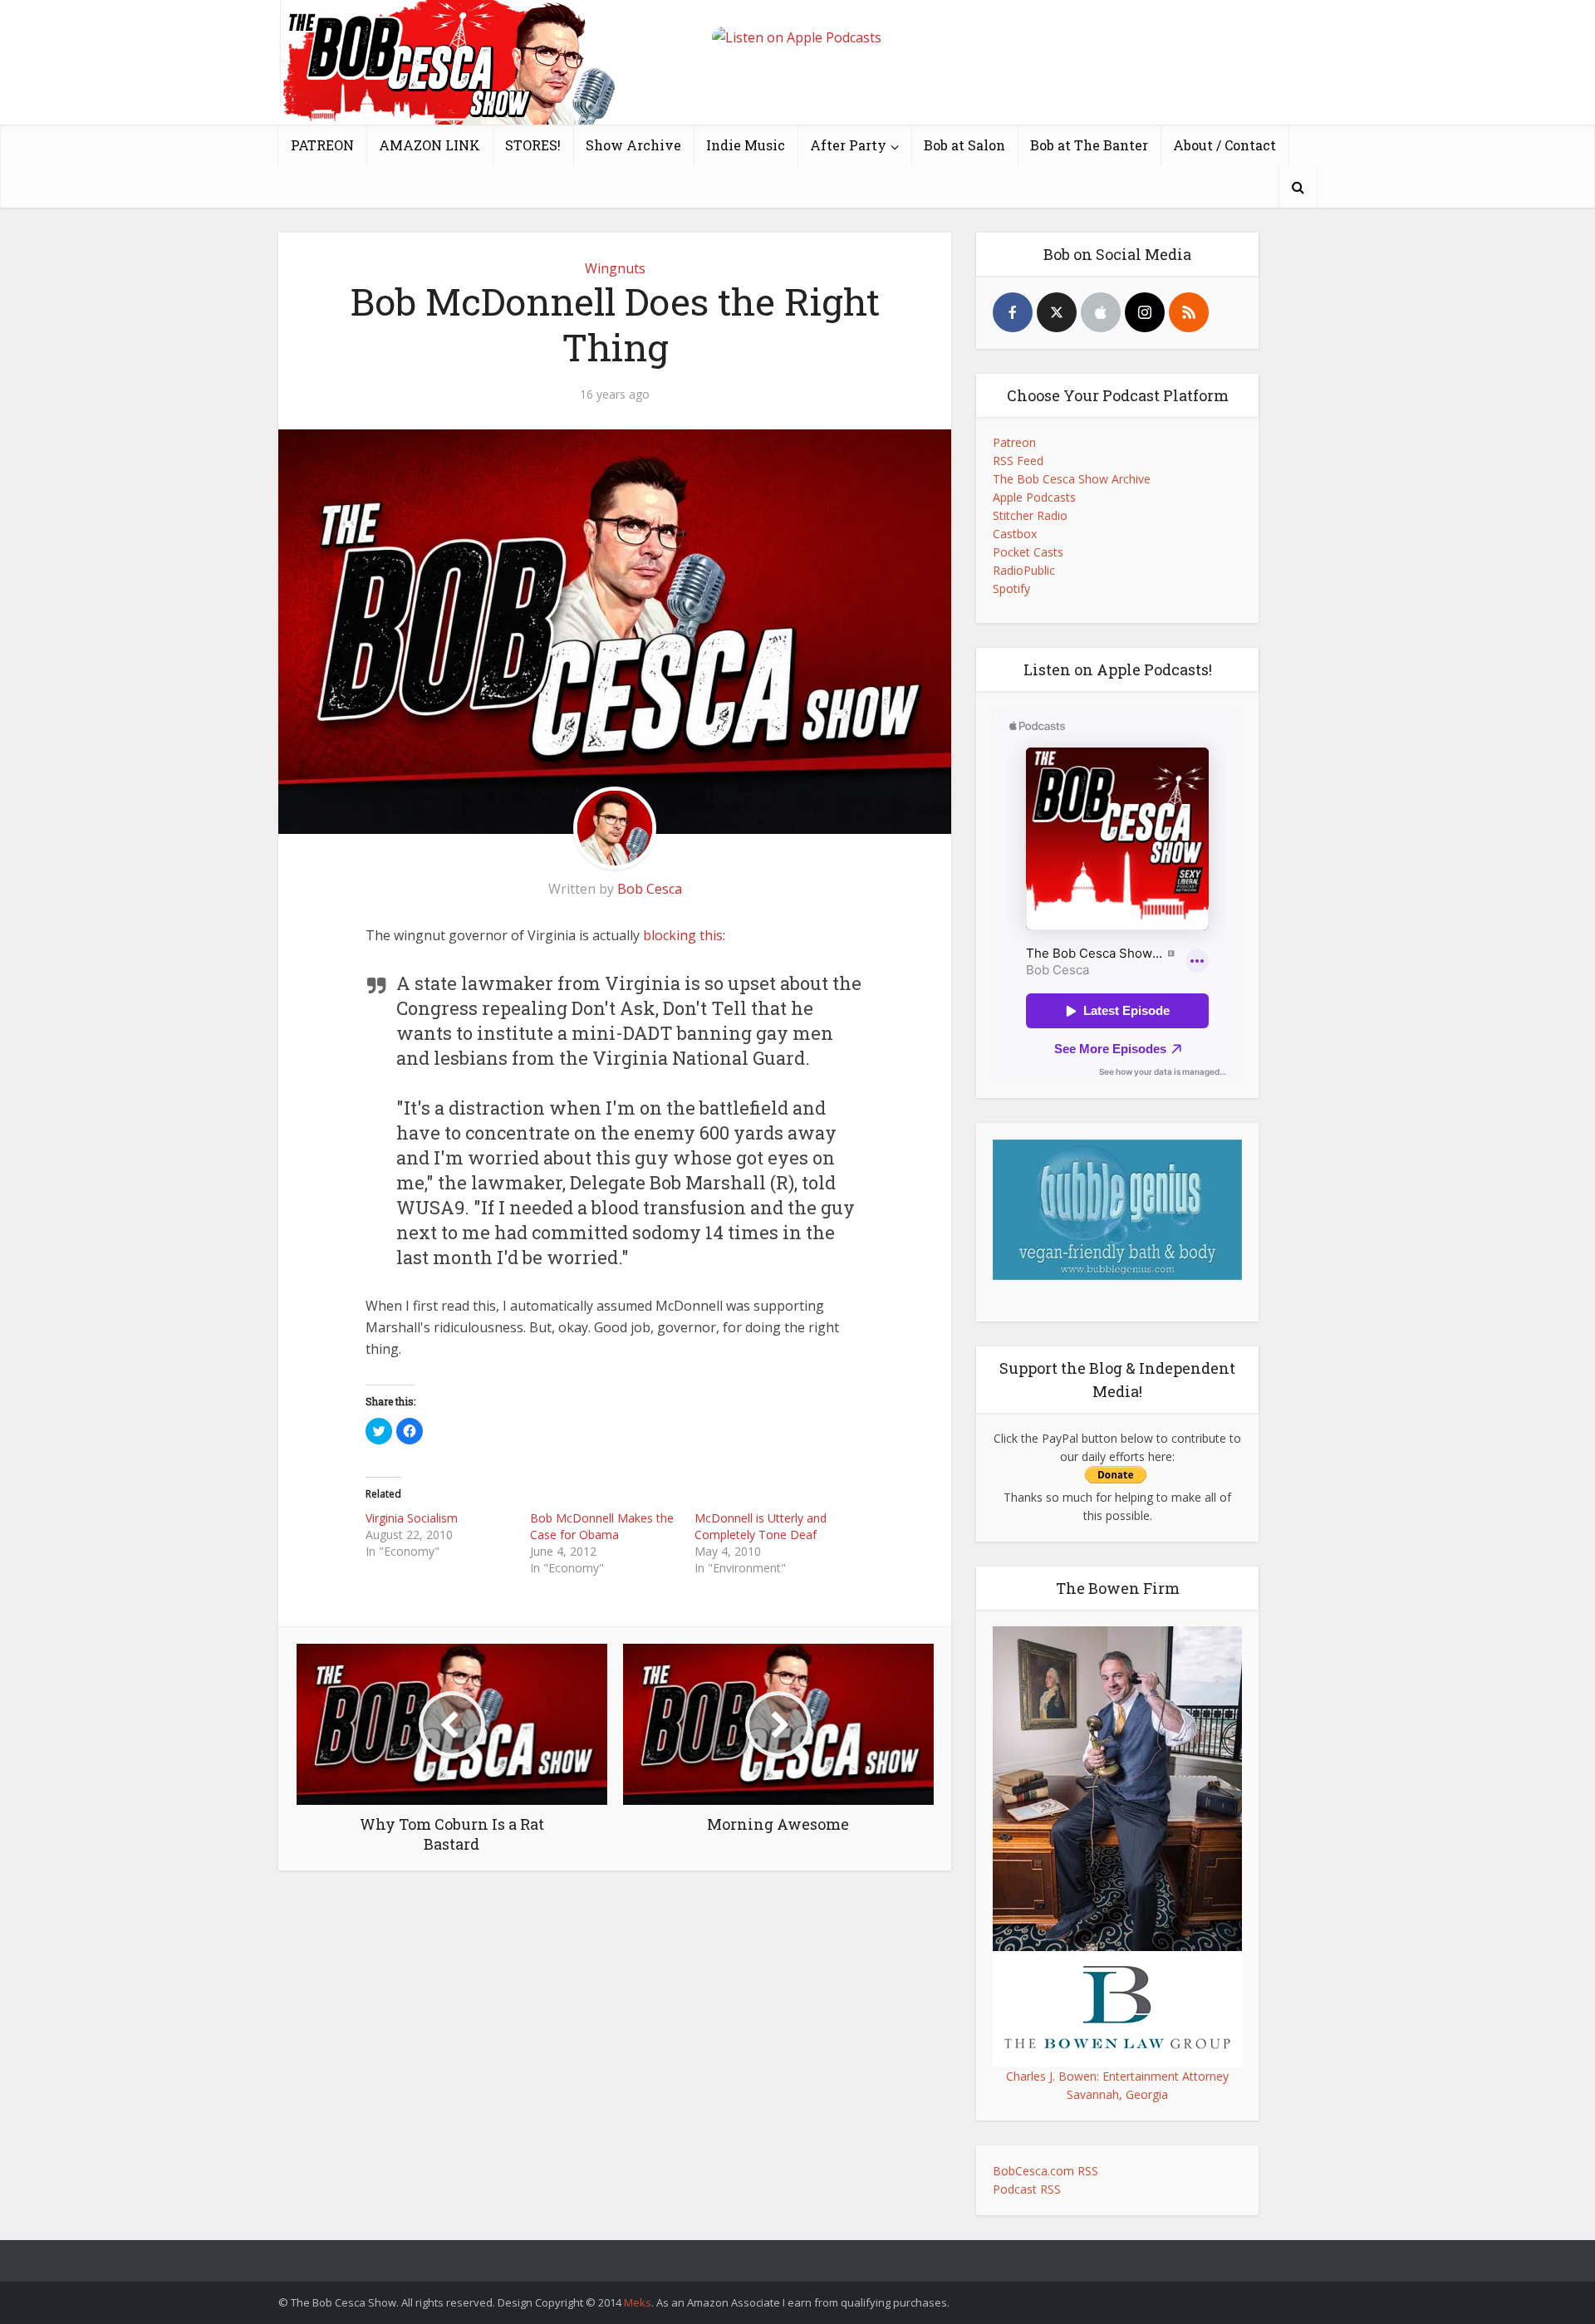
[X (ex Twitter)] (1057, 312)
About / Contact (1224, 145)
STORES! (533, 145)
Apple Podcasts (1034, 497)
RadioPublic (1024, 570)
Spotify (1011, 588)
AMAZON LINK (429, 145)
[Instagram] (1145, 312)
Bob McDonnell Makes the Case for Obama (602, 1526)
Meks (638, 2302)
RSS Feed (1018, 461)
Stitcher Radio (1030, 515)
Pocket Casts (1028, 552)
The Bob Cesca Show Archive (1072, 479)
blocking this (683, 935)
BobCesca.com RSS (1045, 2171)
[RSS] (1189, 312)
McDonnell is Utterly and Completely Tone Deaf (761, 1526)
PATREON (322, 145)
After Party (848, 145)
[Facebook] (1013, 312)
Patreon (1014, 442)
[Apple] (1101, 312)
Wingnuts (615, 268)
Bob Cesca (650, 889)
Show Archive (633, 145)
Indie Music (746, 145)
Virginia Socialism (412, 1518)
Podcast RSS (1027, 2189)
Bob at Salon (964, 145)
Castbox (1015, 534)
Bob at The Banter (1089, 145)
